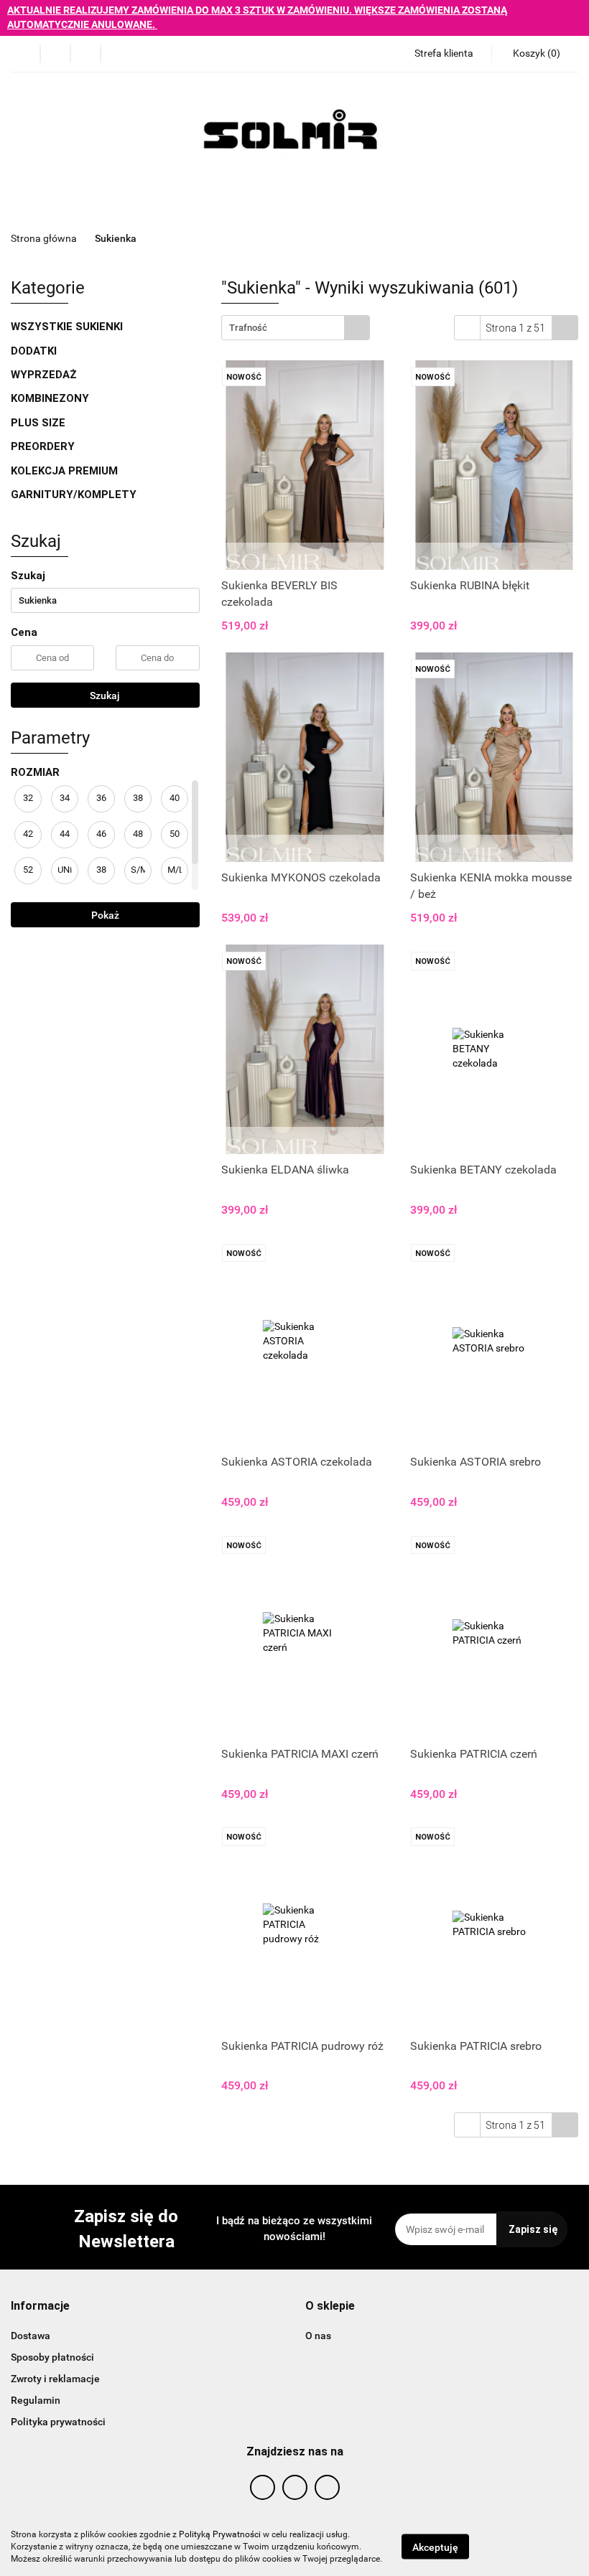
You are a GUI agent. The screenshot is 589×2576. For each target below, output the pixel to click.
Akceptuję (435, 2547)
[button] (40, 2306)
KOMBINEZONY (50, 398)
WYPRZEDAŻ (44, 375)
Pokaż (105, 915)
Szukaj (105, 695)
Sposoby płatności (52, 2357)
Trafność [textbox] (248, 328)
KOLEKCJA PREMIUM (64, 471)
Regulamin (36, 2400)
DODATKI (35, 351)
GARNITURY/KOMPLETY (74, 495)
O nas (318, 2336)
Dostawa (31, 2336)
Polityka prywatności (58, 2422)
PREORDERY (43, 446)
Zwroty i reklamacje (55, 2379)
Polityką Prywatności (220, 2534)
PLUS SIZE (38, 423)
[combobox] (296, 328)
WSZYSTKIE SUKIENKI (68, 327)
